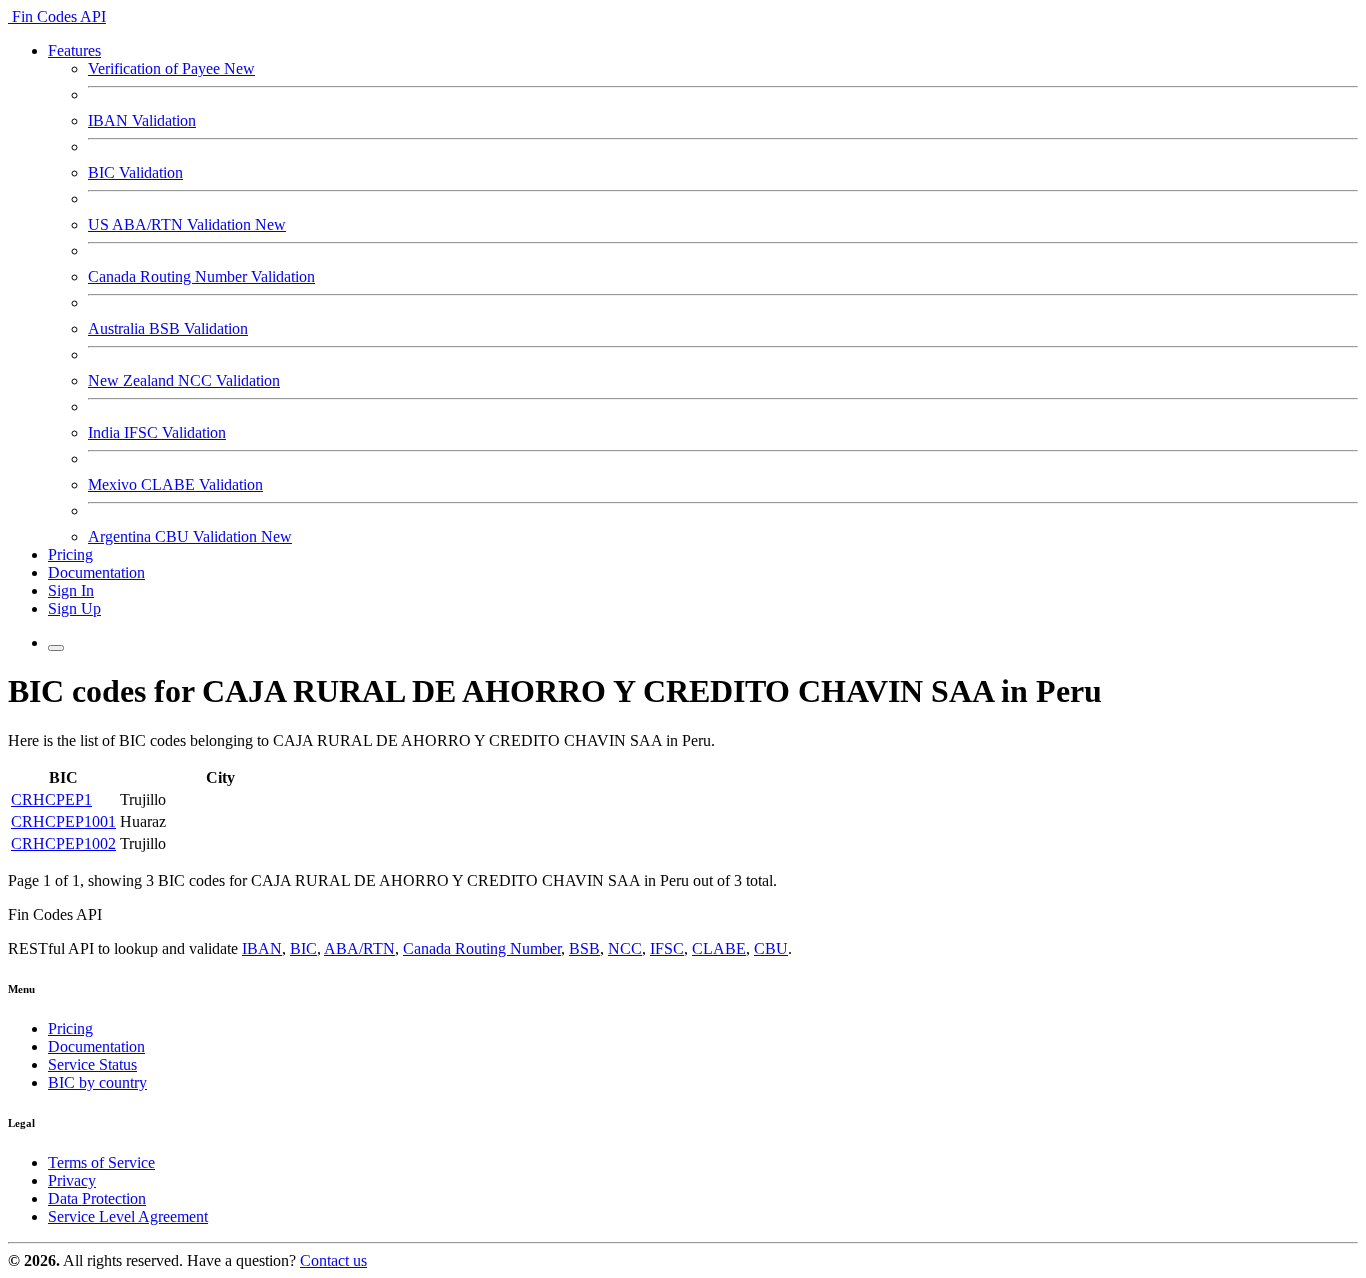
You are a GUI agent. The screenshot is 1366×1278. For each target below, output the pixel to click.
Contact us (333, 1260)
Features (74, 50)
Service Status (92, 1064)
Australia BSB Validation (168, 328)
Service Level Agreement (128, 1216)
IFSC (667, 948)
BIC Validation (135, 172)
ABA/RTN (359, 948)
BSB (584, 948)
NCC (625, 948)
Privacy (72, 1180)
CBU (771, 948)
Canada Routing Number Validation (201, 276)
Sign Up (74, 608)
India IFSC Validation (157, 432)
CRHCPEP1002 (63, 843)
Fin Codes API (57, 16)
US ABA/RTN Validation (187, 224)
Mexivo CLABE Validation (175, 484)
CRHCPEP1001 (63, 821)
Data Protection (97, 1198)
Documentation (96, 572)
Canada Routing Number (482, 948)
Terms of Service (101, 1162)
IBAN (262, 948)
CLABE (719, 948)
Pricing (70, 554)
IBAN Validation (142, 120)
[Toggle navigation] (56, 648)
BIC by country (97, 1082)
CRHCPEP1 (51, 799)
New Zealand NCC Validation (184, 380)
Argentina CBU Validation (190, 536)
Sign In (71, 590)
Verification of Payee (171, 68)
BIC (303, 948)
